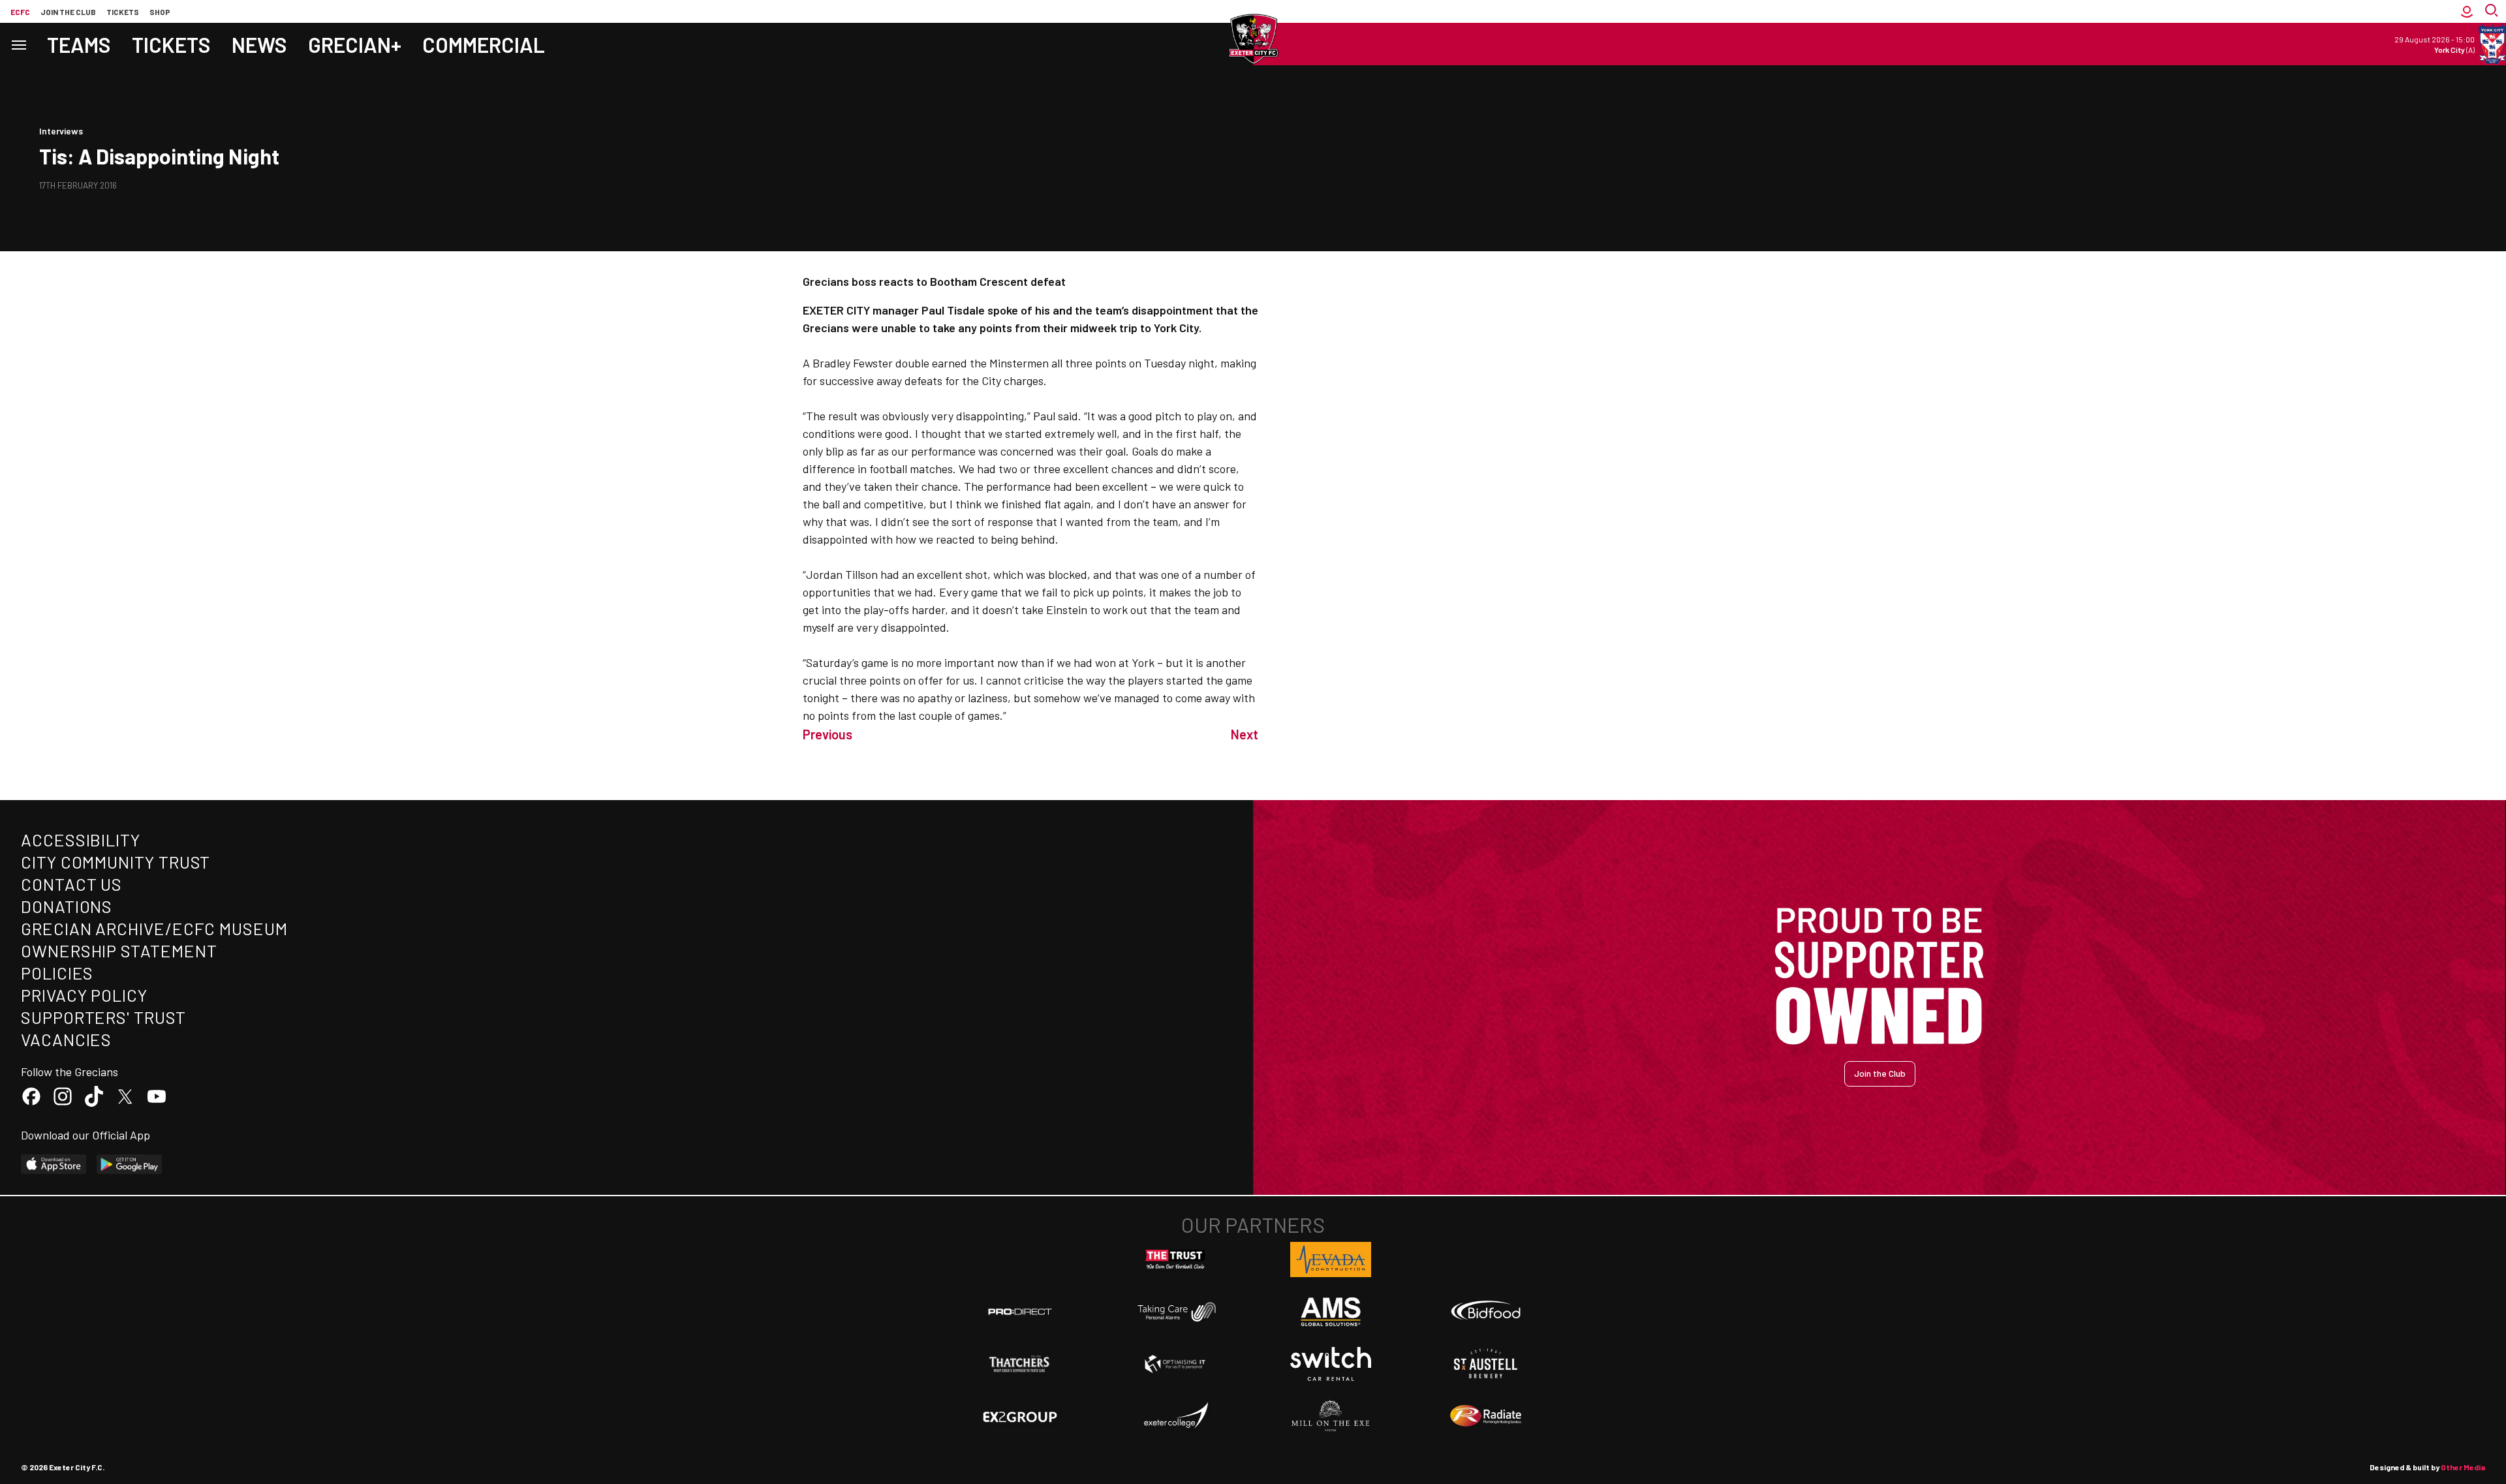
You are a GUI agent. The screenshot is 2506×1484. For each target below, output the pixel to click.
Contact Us (71, 884)
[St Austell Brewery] (1486, 1364)
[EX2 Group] (1020, 1416)
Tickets (123, 12)
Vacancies (66, 1039)
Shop (160, 12)
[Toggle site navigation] (18, 44)
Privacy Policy (84, 995)
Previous (828, 734)
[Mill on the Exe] (1331, 1416)
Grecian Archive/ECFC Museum (154, 928)
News (259, 44)
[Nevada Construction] (1331, 1260)
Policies (57, 973)
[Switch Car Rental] (1331, 1364)
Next (1245, 734)
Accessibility (81, 840)
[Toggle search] (2493, 11)
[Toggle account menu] (2467, 11)
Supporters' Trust (103, 1017)
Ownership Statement (119, 951)
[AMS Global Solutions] (1331, 1312)
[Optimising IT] (1175, 1364)
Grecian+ (355, 44)
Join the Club (1880, 1073)
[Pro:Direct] (1020, 1311)
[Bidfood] (1486, 1312)
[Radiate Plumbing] (1486, 1416)
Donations (67, 906)
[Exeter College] (1175, 1416)
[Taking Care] (1175, 1311)
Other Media (2463, 1467)
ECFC (20, 12)
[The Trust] (1175, 1260)
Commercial (484, 44)
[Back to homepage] (1253, 39)
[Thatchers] (1020, 1364)
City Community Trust (116, 862)
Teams (79, 44)
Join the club (68, 12)
